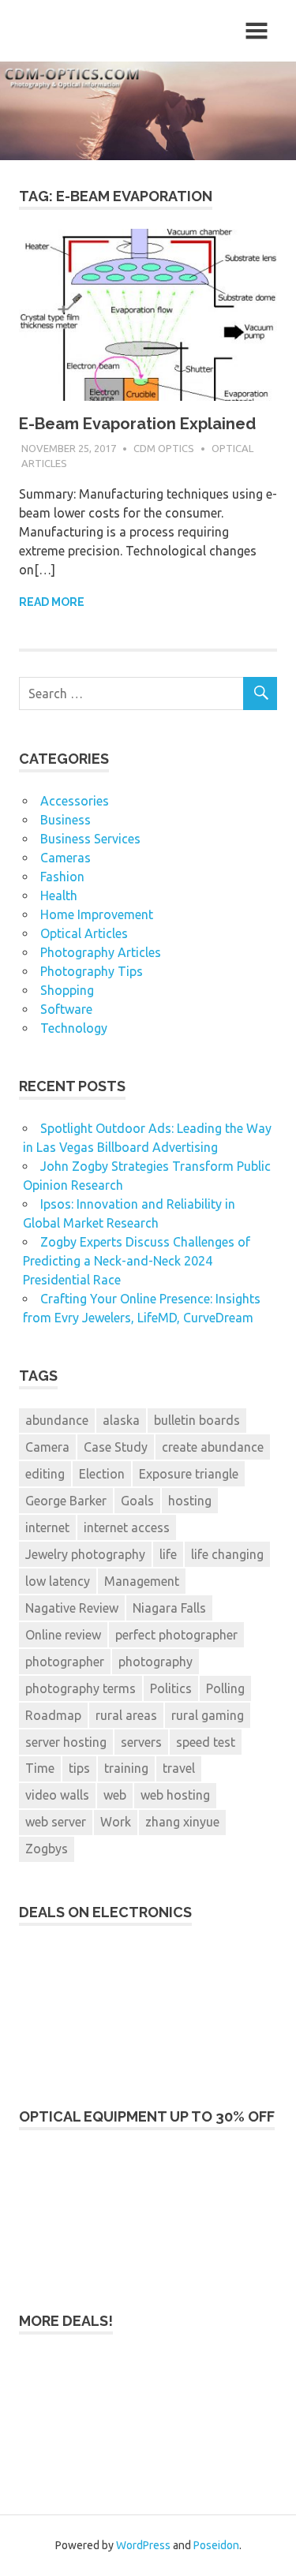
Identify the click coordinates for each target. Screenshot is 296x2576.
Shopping (67, 990)
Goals (137, 1501)
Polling (225, 1688)
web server (56, 1822)
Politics (171, 1688)
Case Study (116, 1447)
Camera (47, 1447)
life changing (227, 1554)
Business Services (90, 839)
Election (102, 1474)
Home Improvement (97, 914)
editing (45, 1474)
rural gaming (208, 1715)
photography (155, 1662)
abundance (57, 1420)
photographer (65, 1662)
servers (141, 1742)
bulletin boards (197, 1420)
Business (66, 820)
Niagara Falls (169, 1608)
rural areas (126, 1715)
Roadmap (53, 1715)
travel (179, 1768)
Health (59, 895)
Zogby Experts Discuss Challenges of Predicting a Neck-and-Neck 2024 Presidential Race (137, 1261)
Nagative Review (72, 1608)
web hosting (175, 1795)
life (168, 1554)
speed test (206, 1742)
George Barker (66, 1501)
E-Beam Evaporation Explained (137, 424)
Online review (63, 1635)
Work (116, 1822)
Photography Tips (92, 971)
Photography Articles (101, 952)
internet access (127, 1527)
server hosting (66, 1742)
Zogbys (47, 1849)
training (126, 1768)
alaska (121, 1420)
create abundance (213, 1447)
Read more (52, 602)
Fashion (62, 877)
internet (47, 1527)
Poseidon (216, 2545)
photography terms (81, 1688)
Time (40, 1768)
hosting (190, 1501)
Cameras (66, 858)
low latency (58, 1581)
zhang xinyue (182, 1822)
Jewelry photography (85, 1554)
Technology (74, 1028)
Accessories (75, 801)
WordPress (143, 2545)
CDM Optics (164, 448)
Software (66, 1009)
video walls (57, 1795)
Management (142, 1581)
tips (79, 1768)
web (115, 1795)
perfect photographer (176, 1635)
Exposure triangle (189, 1474)
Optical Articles (84, 933)
